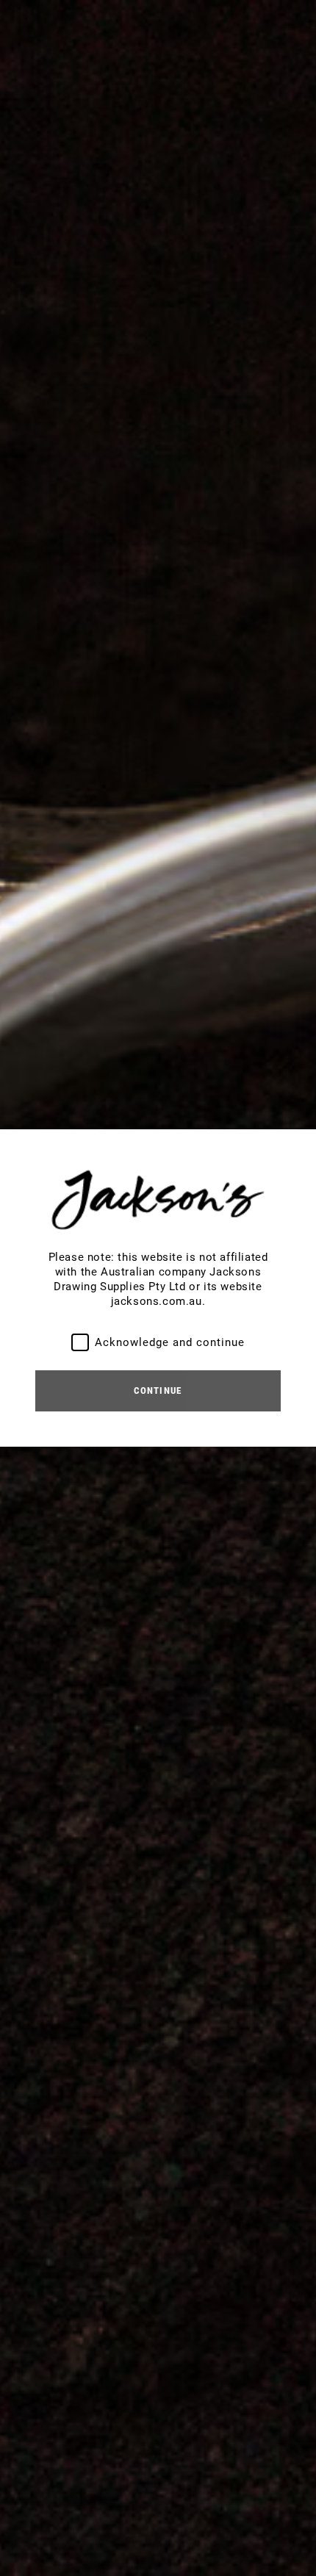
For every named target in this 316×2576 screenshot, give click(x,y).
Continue (158, 1390)
